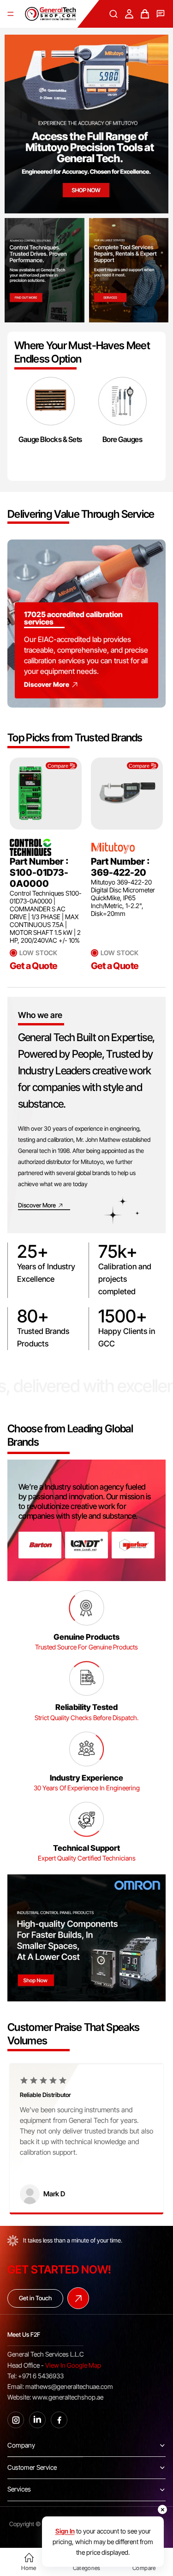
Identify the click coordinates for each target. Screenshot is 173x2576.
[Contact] (161, 14)
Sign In (65, 2531)
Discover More (47, 684)
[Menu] (11, 14)
